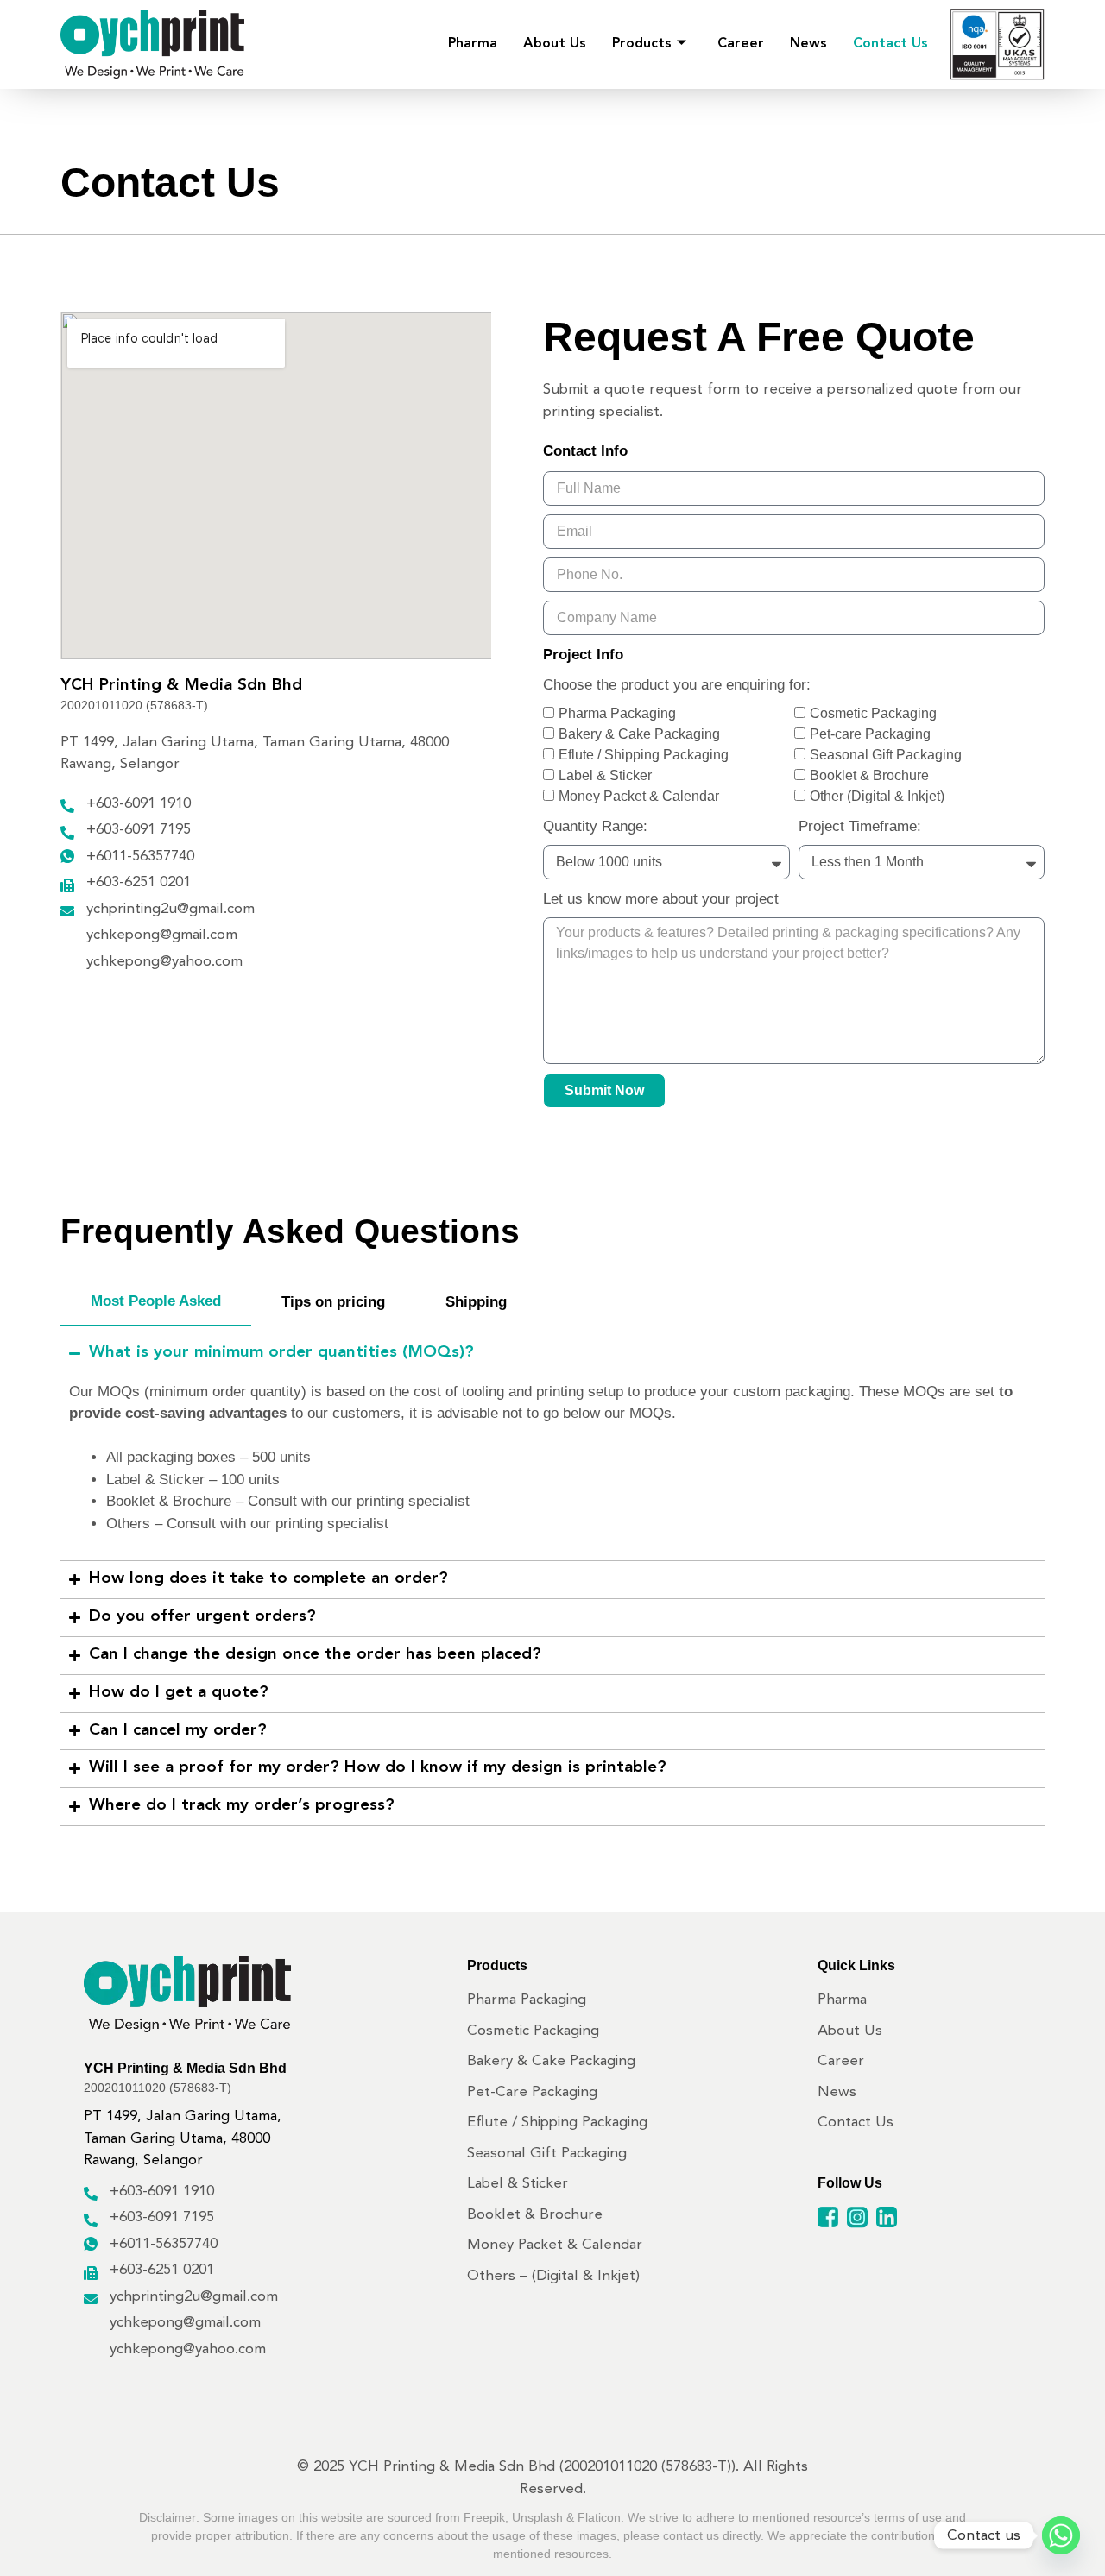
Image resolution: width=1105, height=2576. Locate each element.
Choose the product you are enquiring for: (677, 685)
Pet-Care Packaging (532, 2092)
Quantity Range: (595, 826)
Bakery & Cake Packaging (639, 734)
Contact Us (890, 44)
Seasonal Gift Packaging (886, 755)
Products (642, 44)
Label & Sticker (605, 775)
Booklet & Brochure (869, 775)
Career (741, 44)
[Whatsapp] (1061, 2535)
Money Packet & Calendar (639, 796)
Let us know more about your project (661, 899)
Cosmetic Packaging (873, 713)
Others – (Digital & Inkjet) (553, 2276)
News (808, 44)
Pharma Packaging (617, 713)
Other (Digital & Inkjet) (877, 796)
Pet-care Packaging (870, 734)
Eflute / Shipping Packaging (644, 755)
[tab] (156, 1302)
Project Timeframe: (860, 826)
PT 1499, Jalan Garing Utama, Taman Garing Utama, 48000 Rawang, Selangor (183, 2138)
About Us (555, 44)
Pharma (473, 44)
